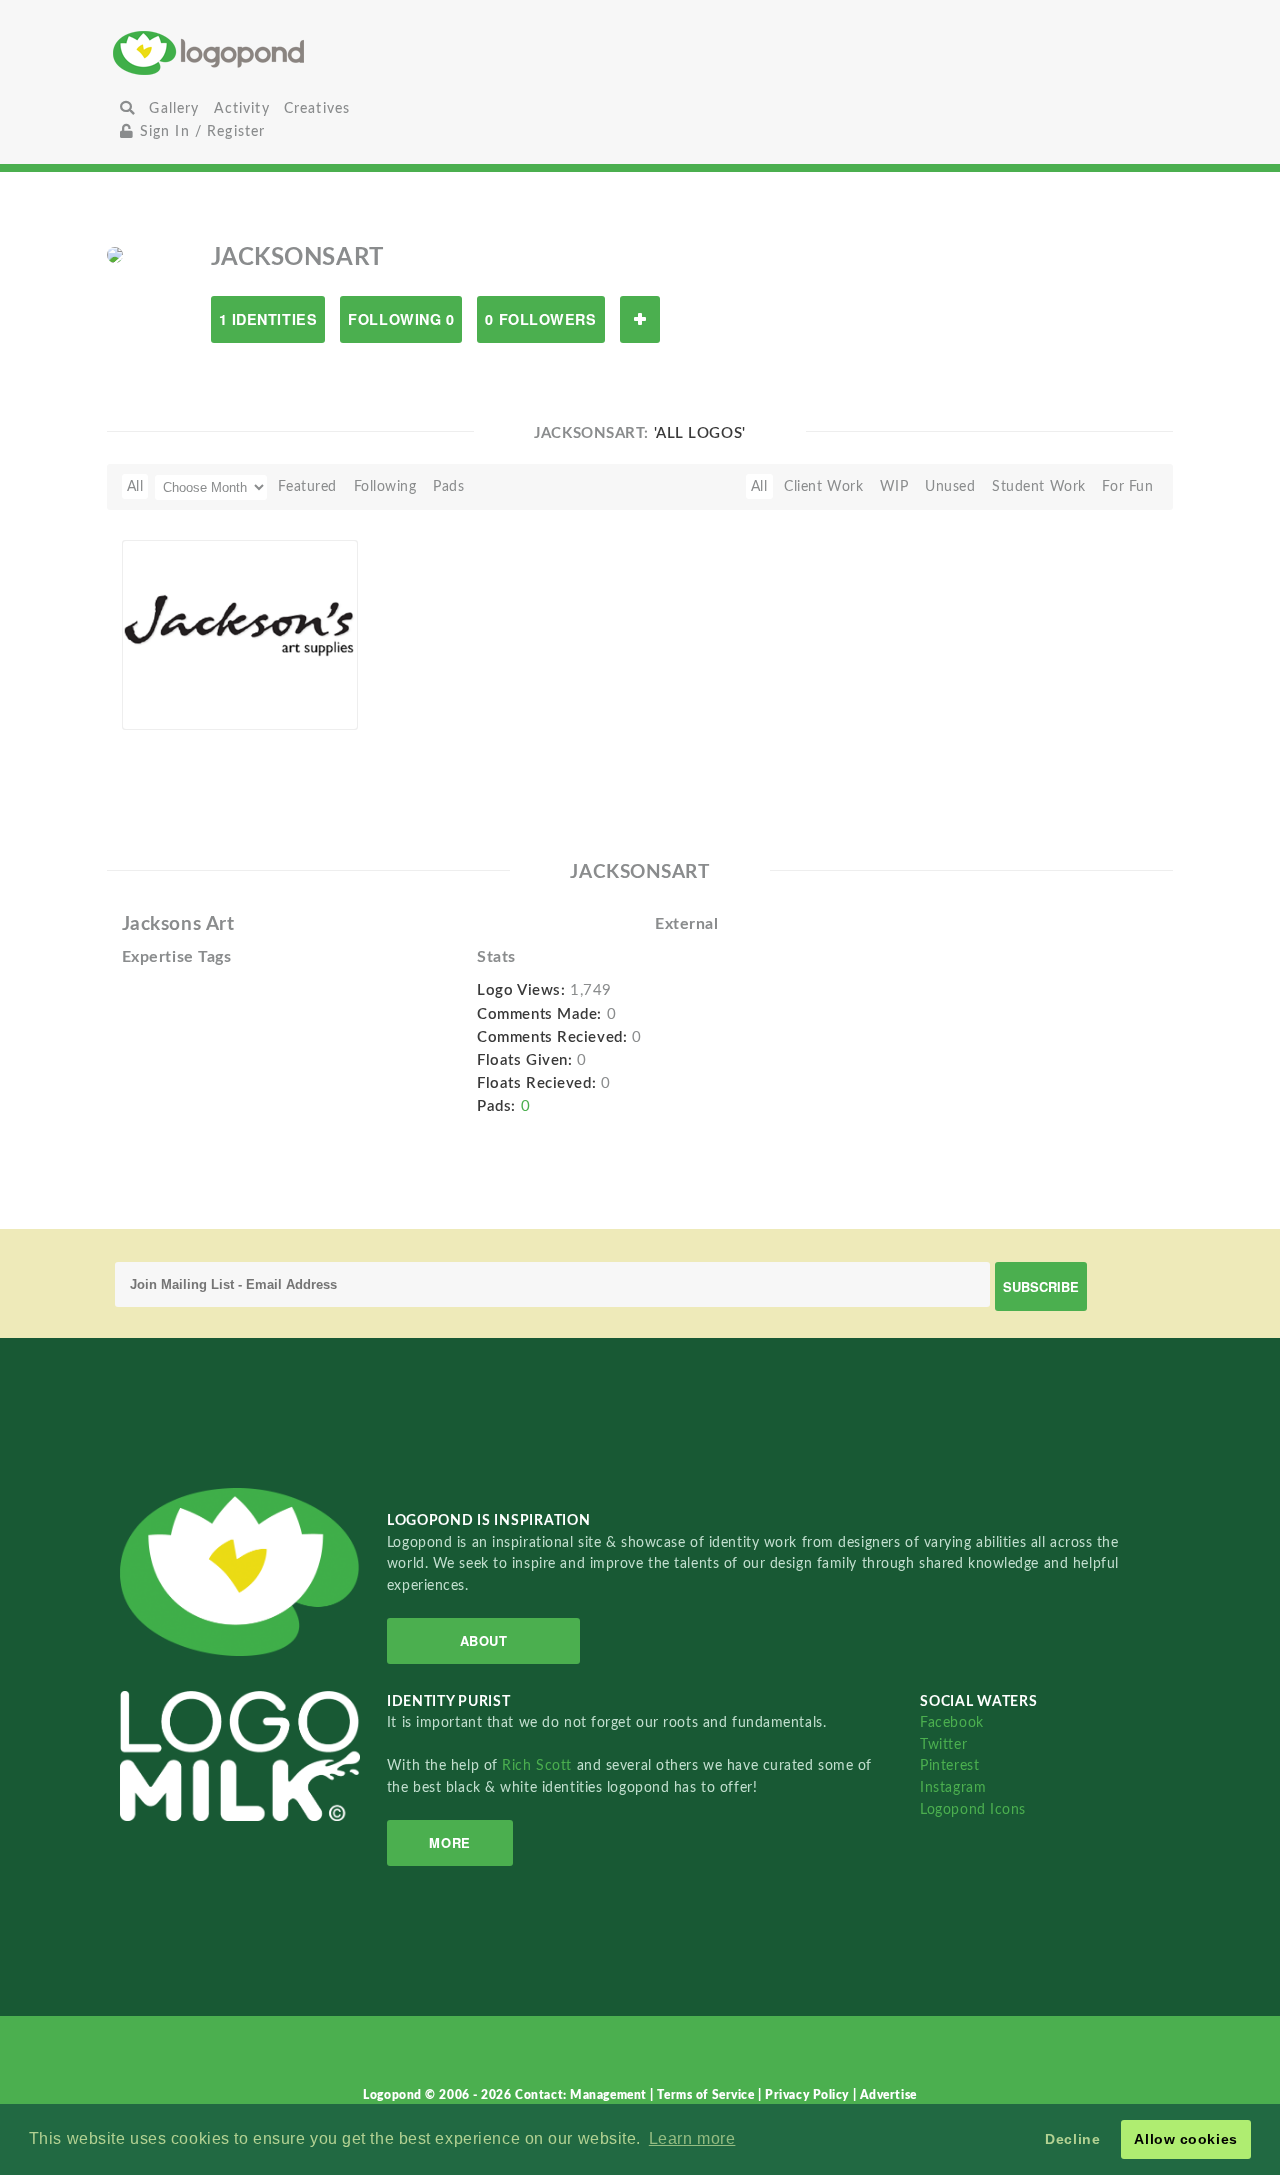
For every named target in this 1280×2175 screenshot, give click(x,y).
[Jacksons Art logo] (240, 634)
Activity (242, 108)
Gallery (174, 108)
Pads (448, 486)
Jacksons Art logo (193, 683)
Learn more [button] (692, 2138)
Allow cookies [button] (1185, 2139)
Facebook (951, 1722)
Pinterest (949, 1765)
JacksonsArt (193, 707)
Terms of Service (707, 2095)
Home (288, 52)
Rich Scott (539, 1765)
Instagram (953, 1787)
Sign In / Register (199, 131)
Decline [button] (1072, 2139)
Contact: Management (582, 2095)
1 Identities (268, 319)
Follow (640, 319)
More (449, 1842)
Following (385, 486)
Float (317, 696)
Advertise (888, 2095)
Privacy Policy (808, 2095)
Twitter (943, 1744)
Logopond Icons (973, 1809)
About (484, 1640)
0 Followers (540, 319)
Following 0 (401, 319)
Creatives (317, 108)
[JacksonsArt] (115, 254)
